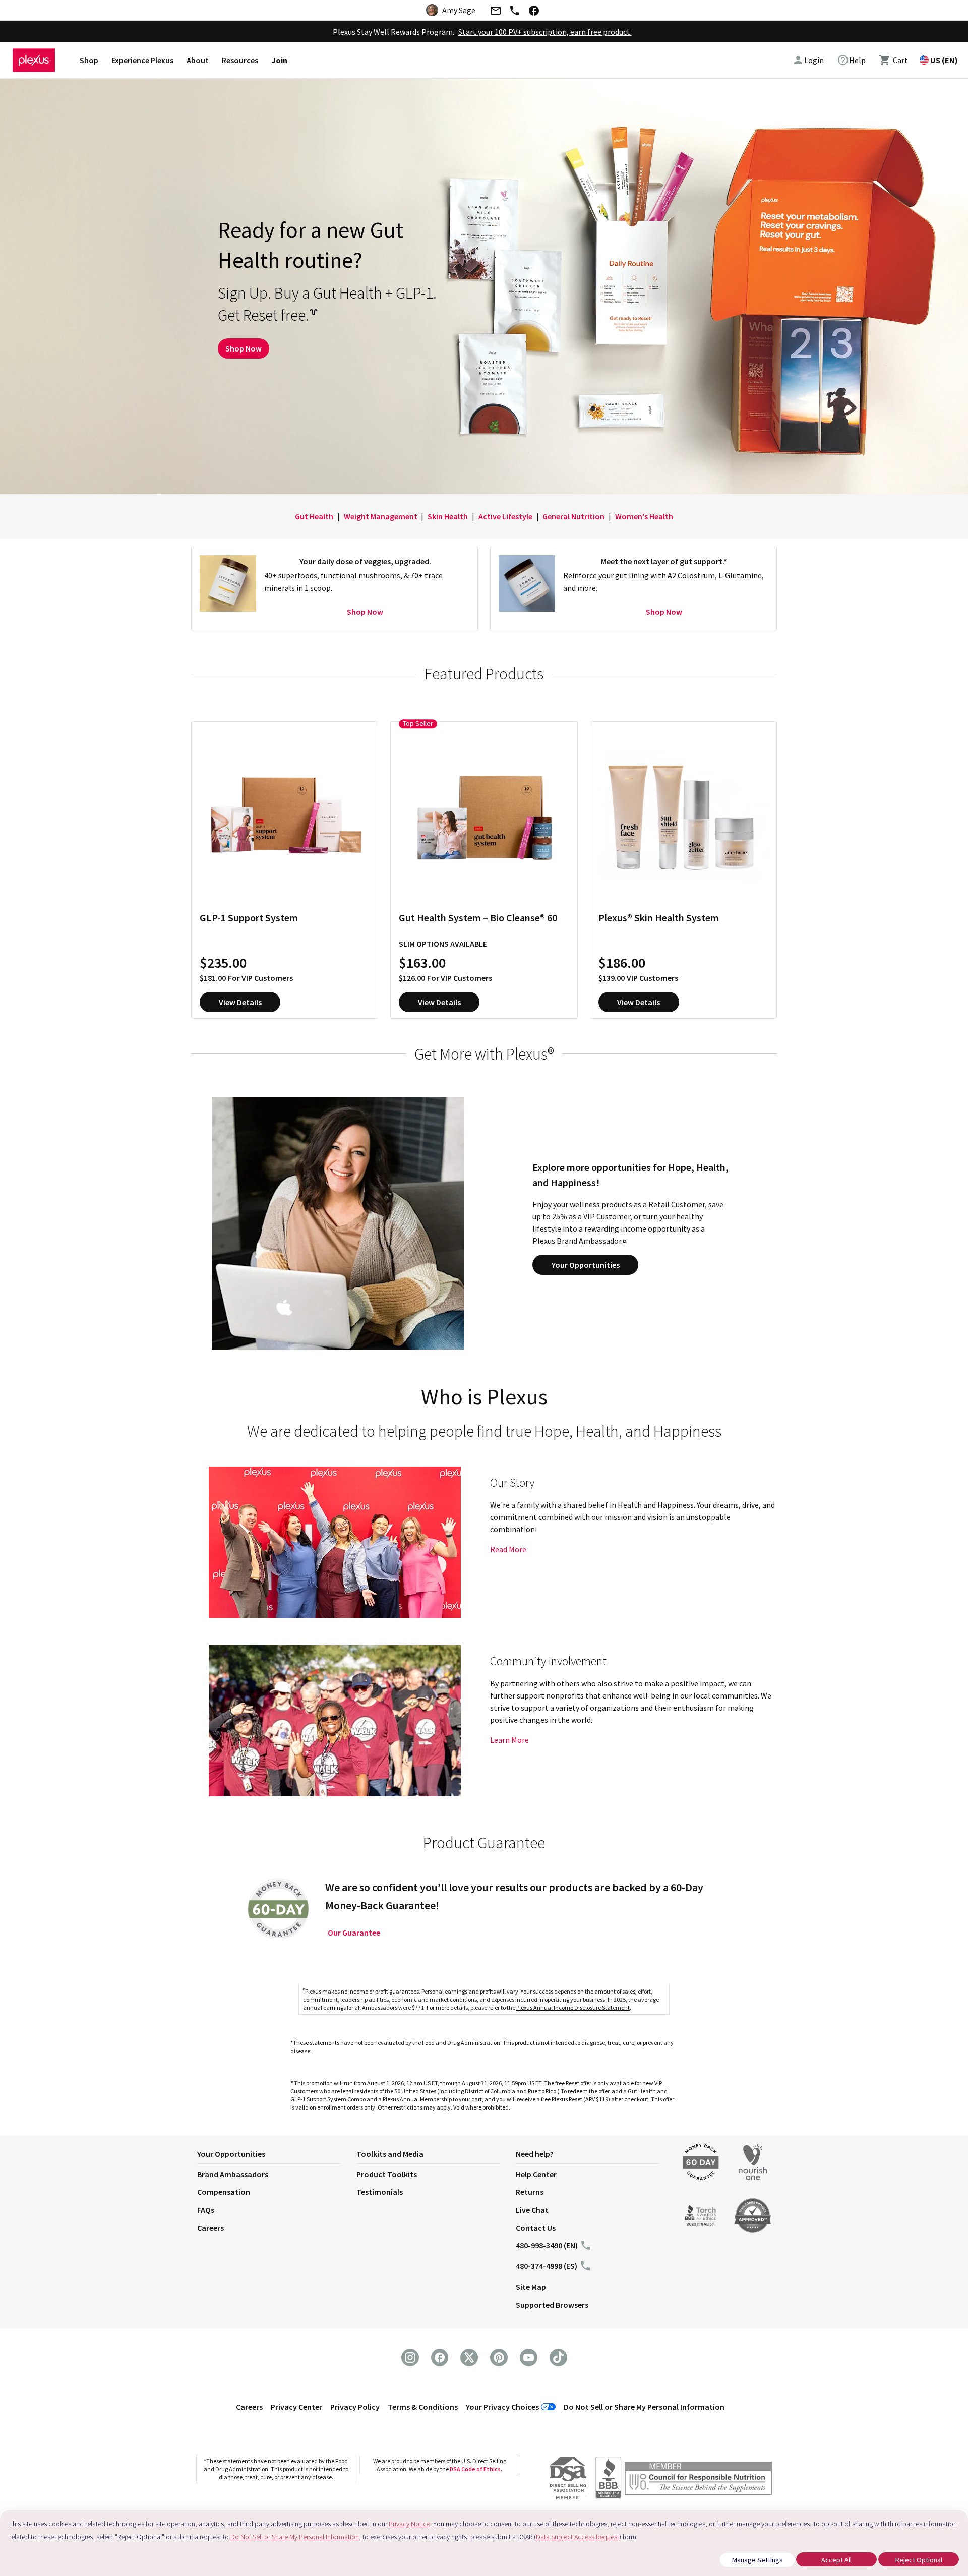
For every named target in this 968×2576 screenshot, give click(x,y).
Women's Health (644, 516)
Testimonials (380, 2192)
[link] (851, 60)
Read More (508, 1549)
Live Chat (532, 2210)
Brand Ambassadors (233, 2174)
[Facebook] (534, 12)
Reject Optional (919, 2560)
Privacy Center (296, 2407)
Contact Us (536, 2228)
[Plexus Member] (698, 2480)
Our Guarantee (354, 1933)
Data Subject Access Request (578, 2537)
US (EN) (944, 60)
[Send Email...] (495, 12)
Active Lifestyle (505, 516)
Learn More (509, 1740)
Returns (530, 2192)
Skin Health (448, 516)
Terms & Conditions (423, 2407)
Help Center (536, 2174)
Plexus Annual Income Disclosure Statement (573, 2007)
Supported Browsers (552, 2305)
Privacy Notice (409, 2524)
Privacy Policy (355, 2407)
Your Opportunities (586, 1265)
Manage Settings (758, 2560)
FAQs (206, 2210)
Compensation (224, 2192)
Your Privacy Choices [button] (502, 2407)
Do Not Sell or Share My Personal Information (644, 2407)
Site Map (531, 2287)
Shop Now (244, 348)
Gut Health (314, 516)
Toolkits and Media (390, 2154)
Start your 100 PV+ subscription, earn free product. (545, 32)
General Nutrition (573, 516)
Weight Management (381, 516)
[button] (277, 2156)
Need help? (535, 2154)
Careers (210, 2228)
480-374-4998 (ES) (547, 2266)
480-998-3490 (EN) (547, 2245)
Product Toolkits (387, 2174)
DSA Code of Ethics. (476, 2469)
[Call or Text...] (515, 12)
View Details (240, 1002)
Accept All (836, 2560)
